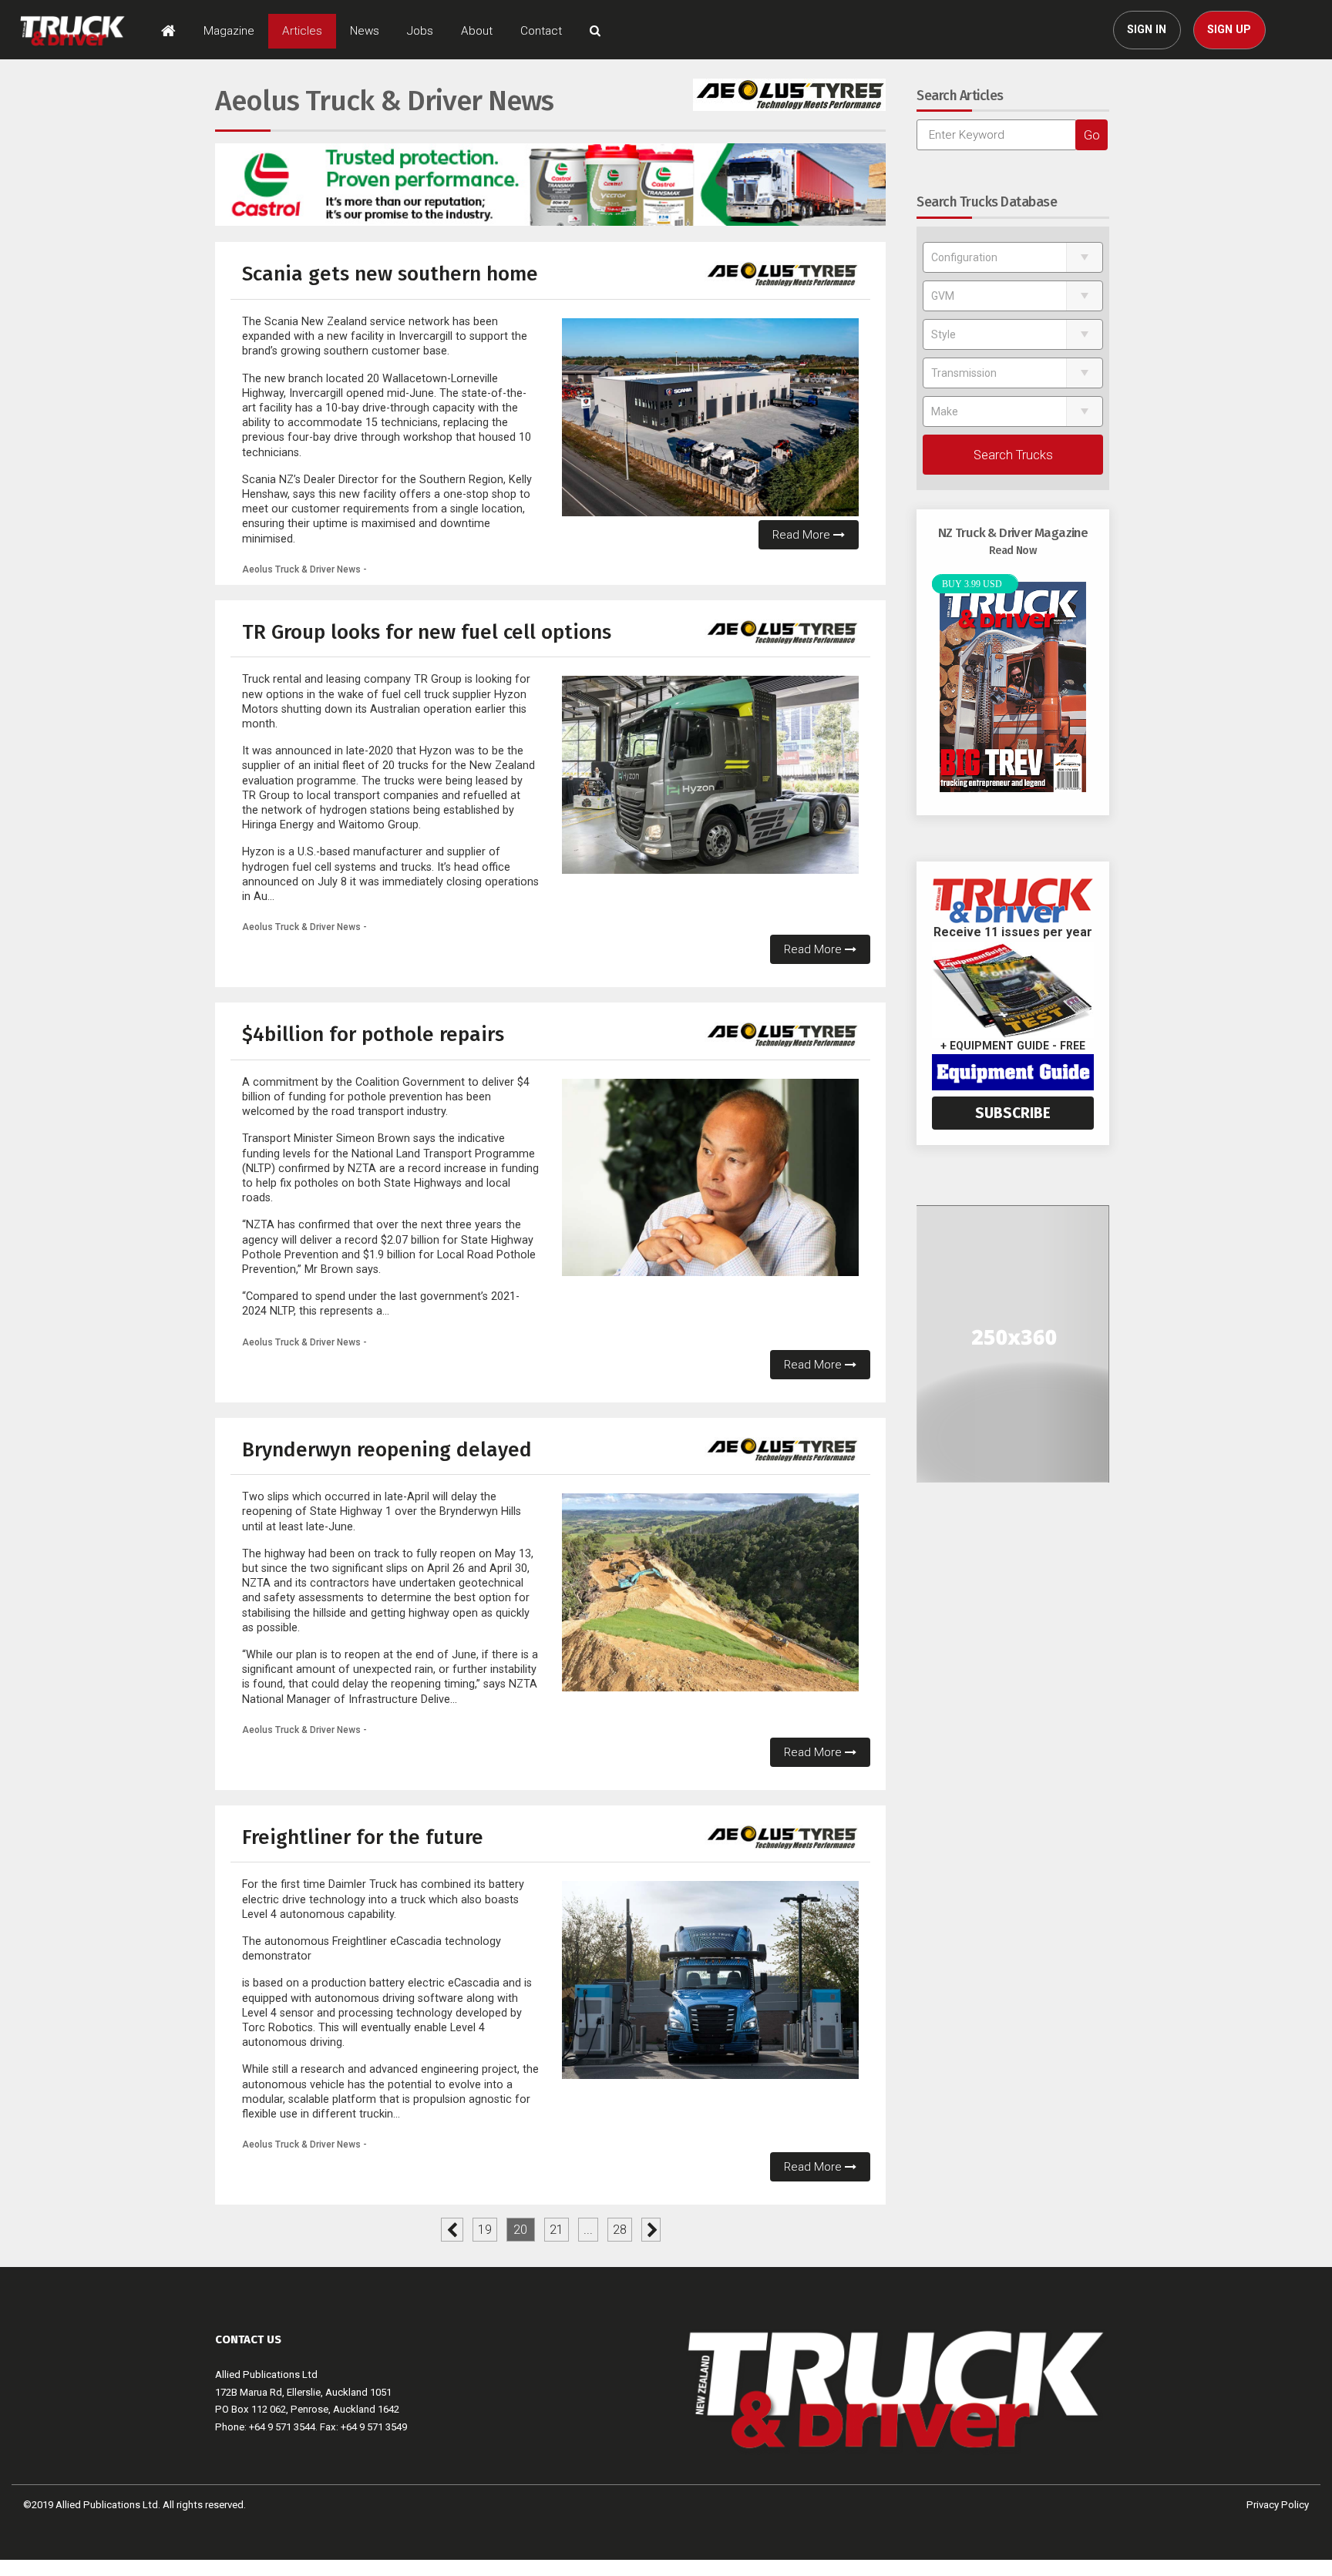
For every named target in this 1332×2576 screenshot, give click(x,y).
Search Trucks (1013, 455)
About (477, 31)
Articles (302, 31)
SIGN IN (1147, 30)
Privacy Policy (1278, 2505)
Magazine (229, 31)
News (365, 31)
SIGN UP (1229, 30)
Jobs (420, 31)
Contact (541, 31)
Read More (803, 535)
